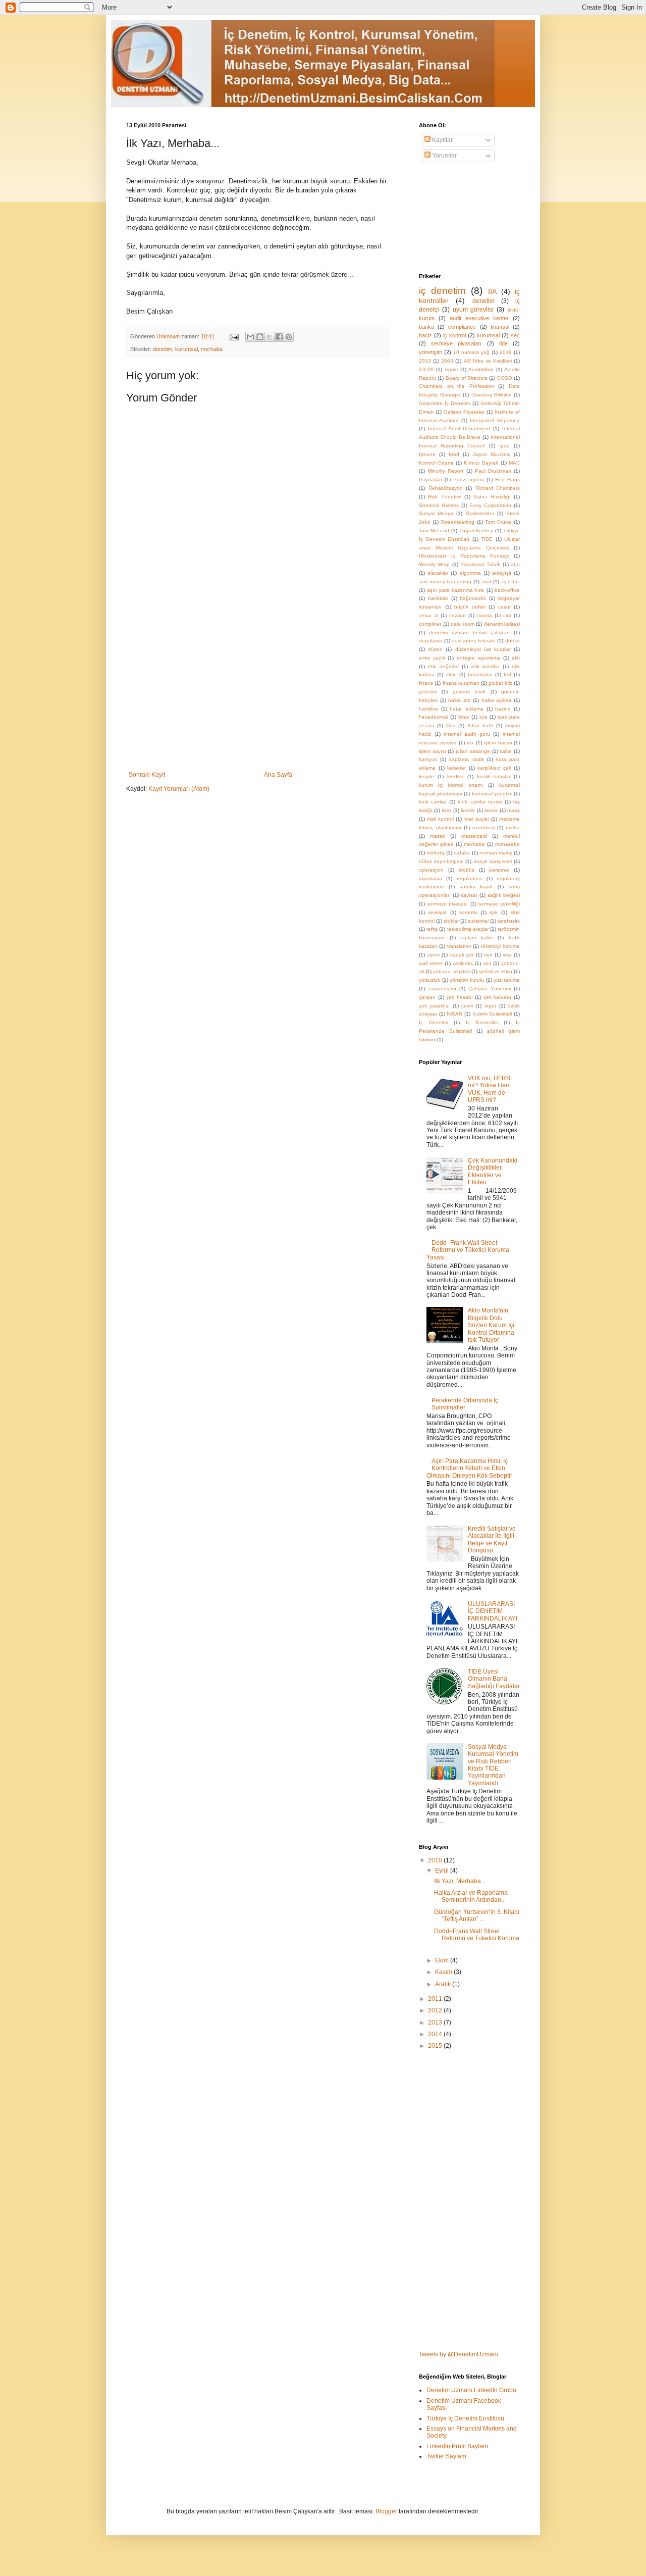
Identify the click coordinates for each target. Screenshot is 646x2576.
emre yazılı (432, 658)
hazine (503, 709)
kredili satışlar (494, 776)
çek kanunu (498, 997)
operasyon (431, 870)
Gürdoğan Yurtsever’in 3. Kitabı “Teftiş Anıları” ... (477, 1915)
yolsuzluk (429, 980)
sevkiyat (437, 912)
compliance (462, 327)
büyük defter (470, 607)
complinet (430, 624)
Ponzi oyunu (468, 479)
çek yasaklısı (434, 1006)
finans (426, 683)
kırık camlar (433, 802)
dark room (463, 624)
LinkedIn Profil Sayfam (457, 2446)
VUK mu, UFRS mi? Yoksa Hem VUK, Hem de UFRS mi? (489, 1089)
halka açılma (497, 700)
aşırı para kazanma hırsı (456, 590)
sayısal (469, 895)
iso (470, 743)
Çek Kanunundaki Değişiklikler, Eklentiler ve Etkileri (493, 1171)
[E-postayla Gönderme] (234, 336)
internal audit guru (467, 734)
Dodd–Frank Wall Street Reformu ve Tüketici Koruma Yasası (468, 1250)
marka (513, 827)
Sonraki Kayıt (147, 775)
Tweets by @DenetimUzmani (459, 2354)
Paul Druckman (493, 471)
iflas (451, 725)
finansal (500, 327)
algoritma (470, 573)
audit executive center (479, 318)
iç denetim (442, 291)
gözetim (428, 692)
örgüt (490, 1006)
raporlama (430, 878)
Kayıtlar (442, 140)
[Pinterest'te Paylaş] (289, 337)
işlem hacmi (498, 743)
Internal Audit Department (459, 428)
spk (494, 912)
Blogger (386, 2511)
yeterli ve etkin (496, 971)
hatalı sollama (467, 709)
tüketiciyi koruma (500, 946)
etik (516, 658)
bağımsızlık (473, 598)
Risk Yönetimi (444, 497)
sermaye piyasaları (456, 343)
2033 (425, 361)
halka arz (459, 700)
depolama (430, 641)
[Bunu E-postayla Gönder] (250, 337)
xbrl (487, 963)
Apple (451, 369)
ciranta (484, 615)
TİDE (487, 539)
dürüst (513, 641)
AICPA (426, 369)
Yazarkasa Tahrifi (480, 564)
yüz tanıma (507, 980)
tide (503, 343)
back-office (507, 590)
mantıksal (483, 827)
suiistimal (478, 921)
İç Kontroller (482, 1022)
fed (507, 674)
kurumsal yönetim (492, 794)
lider (446, 810)
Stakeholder (480, 513)
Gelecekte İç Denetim (444, 403)
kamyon (428, 759)
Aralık (444, 1984)
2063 (447, 361)
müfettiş (436, 853)
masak (438, 836)
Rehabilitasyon (446, 488)
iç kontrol (454, 335)
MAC (514, 463)
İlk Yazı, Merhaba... (460, 1881)
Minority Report (445, 471)
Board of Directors (467, 378)
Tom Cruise (498, 522)
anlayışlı (502, 573)
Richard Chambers (498, 488)
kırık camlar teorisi (480, 802)
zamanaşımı (442, 989)
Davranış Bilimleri (492, 395)
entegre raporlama (479, 658)
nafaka (462, 853)
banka (426, 327)
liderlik (468, 810)
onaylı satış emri (493, 861)
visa (507, 955)
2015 (436, 2046)
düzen (435, 649)
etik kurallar (485, 666)
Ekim (443, 1960)
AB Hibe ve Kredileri (488, 361)
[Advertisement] (257, 695)
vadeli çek (462, 955)
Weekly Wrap (434, 564)
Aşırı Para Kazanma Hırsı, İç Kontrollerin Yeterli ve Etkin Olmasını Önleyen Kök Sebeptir (469, 1468)
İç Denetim (434, 1022)
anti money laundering (445, 582)
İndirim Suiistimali (492, 1014)
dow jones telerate (473, 641)
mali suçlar (477, 819)
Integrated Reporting (495, 420)
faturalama (480, 674)
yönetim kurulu (467, 980)
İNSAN (454, 1014)
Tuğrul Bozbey (476, 531)
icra (483, 717)
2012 (436, 2010)
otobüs (466, 870)
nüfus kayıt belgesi (441, 861)
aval (486, 582)
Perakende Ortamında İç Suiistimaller (465, 1404)
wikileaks (463, 963)
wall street (431, 963)
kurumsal (186, 349)
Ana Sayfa (278, 775)
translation (459, 946)
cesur (504, 607)
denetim (163, 349)
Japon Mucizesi (491, 454)
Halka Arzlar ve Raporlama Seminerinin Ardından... (471, 1896)
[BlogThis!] (260, 337)
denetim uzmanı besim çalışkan (469, 633)
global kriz (500, 683)
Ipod (454, 454)
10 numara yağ (471, 352)
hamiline (428, 709)
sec (515, 335)
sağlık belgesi (504, 895)
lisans (491, 810)
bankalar (438, 598)
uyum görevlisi (473, 310)
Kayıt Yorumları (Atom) (179, 789)
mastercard (474, 836)
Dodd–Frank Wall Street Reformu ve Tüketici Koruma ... (477, 1938)
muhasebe (507, 844)
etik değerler (443, 666)
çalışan (427, 997)
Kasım (444, 1972)
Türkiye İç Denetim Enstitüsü (465, 2418)
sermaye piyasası (447, 904)
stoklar (451, 921)
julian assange (473, 751)
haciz (425, 335)
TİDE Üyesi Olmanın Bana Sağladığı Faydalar (494, 1679)
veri (488, 955)
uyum (433, 955)
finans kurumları (461, 683)
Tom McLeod (434, 531)
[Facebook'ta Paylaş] (279, 337)
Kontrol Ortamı (436, 463)
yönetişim (430, 352)
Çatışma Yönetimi (490, 989)
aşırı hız (510, 582)
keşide (426, 776)
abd (515, 564)
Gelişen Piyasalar (464, 412)
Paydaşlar (430, 479)
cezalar (457, 615)
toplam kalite (477, 938)
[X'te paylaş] (270, 337)
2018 (506, 352)
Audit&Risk (481, 369)
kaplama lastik (466, 759)
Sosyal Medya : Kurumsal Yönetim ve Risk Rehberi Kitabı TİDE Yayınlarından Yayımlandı (493, 1765)
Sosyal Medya (436, 513)
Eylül (443, 1871)
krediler (455, 776)
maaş (514, 810)
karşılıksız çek (494, 768)
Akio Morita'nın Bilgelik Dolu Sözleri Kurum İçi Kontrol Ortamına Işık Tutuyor (491, 1325)
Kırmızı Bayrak (481, 463)
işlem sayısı (433, 751)
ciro (507, 615)
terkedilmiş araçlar (468, 929)
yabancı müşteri (451, 971)
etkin (451, 674)
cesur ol (428, 615)
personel (499, 870)
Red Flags (507, 479)
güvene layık (469, 692)
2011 (436, 1999)
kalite (506, 751)
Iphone (427, 454)
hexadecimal (434, 717)
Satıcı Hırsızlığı (492, 497)
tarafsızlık (509, 921)
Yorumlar (444, 156)
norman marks (496, 853)
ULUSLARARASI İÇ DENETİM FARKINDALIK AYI (493, 1611)
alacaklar (438, 573)
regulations (470, 878)
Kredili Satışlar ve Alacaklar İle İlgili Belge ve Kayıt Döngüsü (492, 1539)
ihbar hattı (480, 725)
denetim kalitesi (502, 624)
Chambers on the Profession (456, 386)
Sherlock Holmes (439, 505)
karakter (456, 768)
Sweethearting (457, 522)
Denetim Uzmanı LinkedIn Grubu (471, 2390)
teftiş (432, 929)
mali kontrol (440, 819)
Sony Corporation (490, 505)
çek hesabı (460, 997)
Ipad (504, 446)
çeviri (467, 1006)
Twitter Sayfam (446, 2456)
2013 (436, 2023)
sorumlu (468, 912)
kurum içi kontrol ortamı (451, 785)
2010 (436, 1860)
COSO (505, 378)
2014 (436, 2034)
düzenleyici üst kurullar (483, 649)
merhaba (212, 349)
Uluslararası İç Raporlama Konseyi (464, 556)
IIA (492, 291)
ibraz (464, 717)
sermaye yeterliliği (499, 904)
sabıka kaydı (476, 887)
